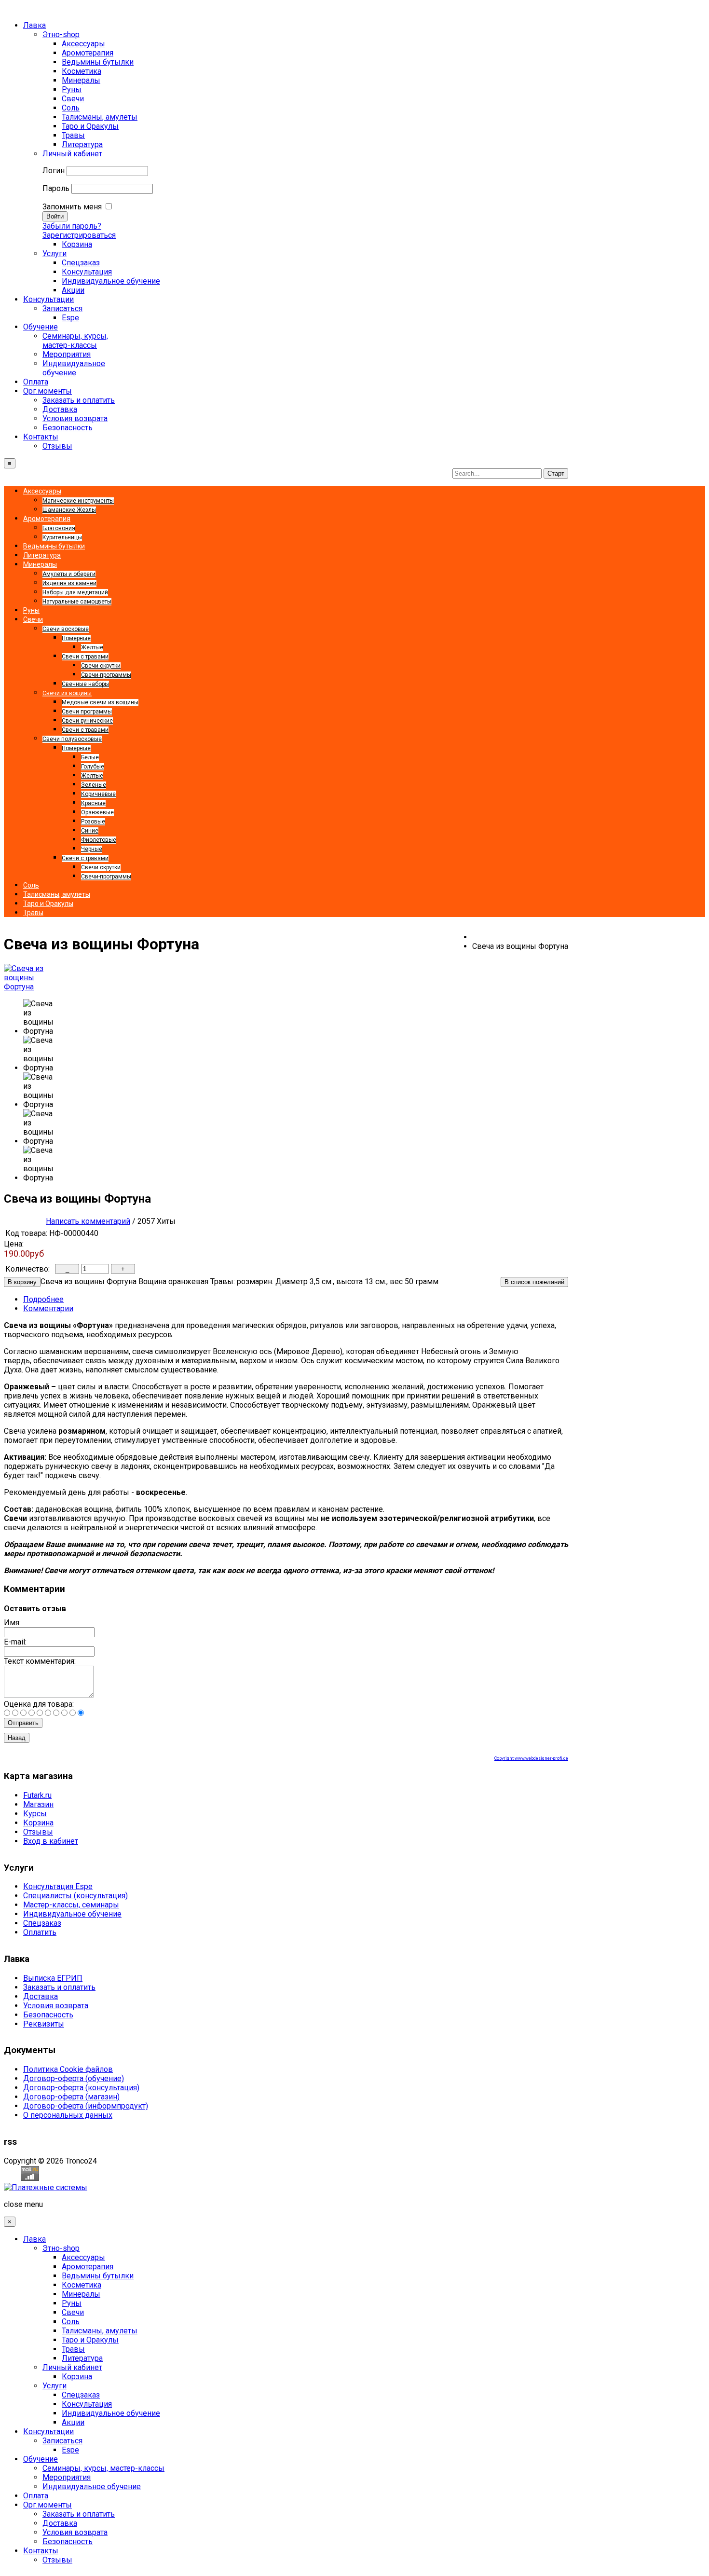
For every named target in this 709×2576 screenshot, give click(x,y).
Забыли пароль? (72, 226)
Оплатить (40, 1932)
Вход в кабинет (51, 1841)
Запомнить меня (72, 207)
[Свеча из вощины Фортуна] (28, 987)
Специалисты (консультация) (75, 1896)
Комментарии (48, 1309)
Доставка (41, 1996)
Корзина (38, 1823)
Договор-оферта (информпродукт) (86, 2106)
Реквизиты (44, 2024)
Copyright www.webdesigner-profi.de (531, 1758)
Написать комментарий (88, 1221)
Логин (54, 171)
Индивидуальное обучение (72, 1914)
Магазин (38, 1804)
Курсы (35, 1814)
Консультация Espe (58, 1886)
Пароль (56, 188)
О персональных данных (68, 2115)
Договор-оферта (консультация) (81, 2088)
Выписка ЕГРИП (53, 1978)
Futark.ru (37, 1795)
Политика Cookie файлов (68, 2069)
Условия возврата (56, 2006)
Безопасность (48, 2015)
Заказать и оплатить (59, 1987)
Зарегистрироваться (79, 235)
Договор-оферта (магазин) (71, 2097)
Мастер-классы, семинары (71, 1905)
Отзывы (38, 1832)
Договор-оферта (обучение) (74, 2078)
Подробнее (43, 1299)
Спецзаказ (42, 1923)
